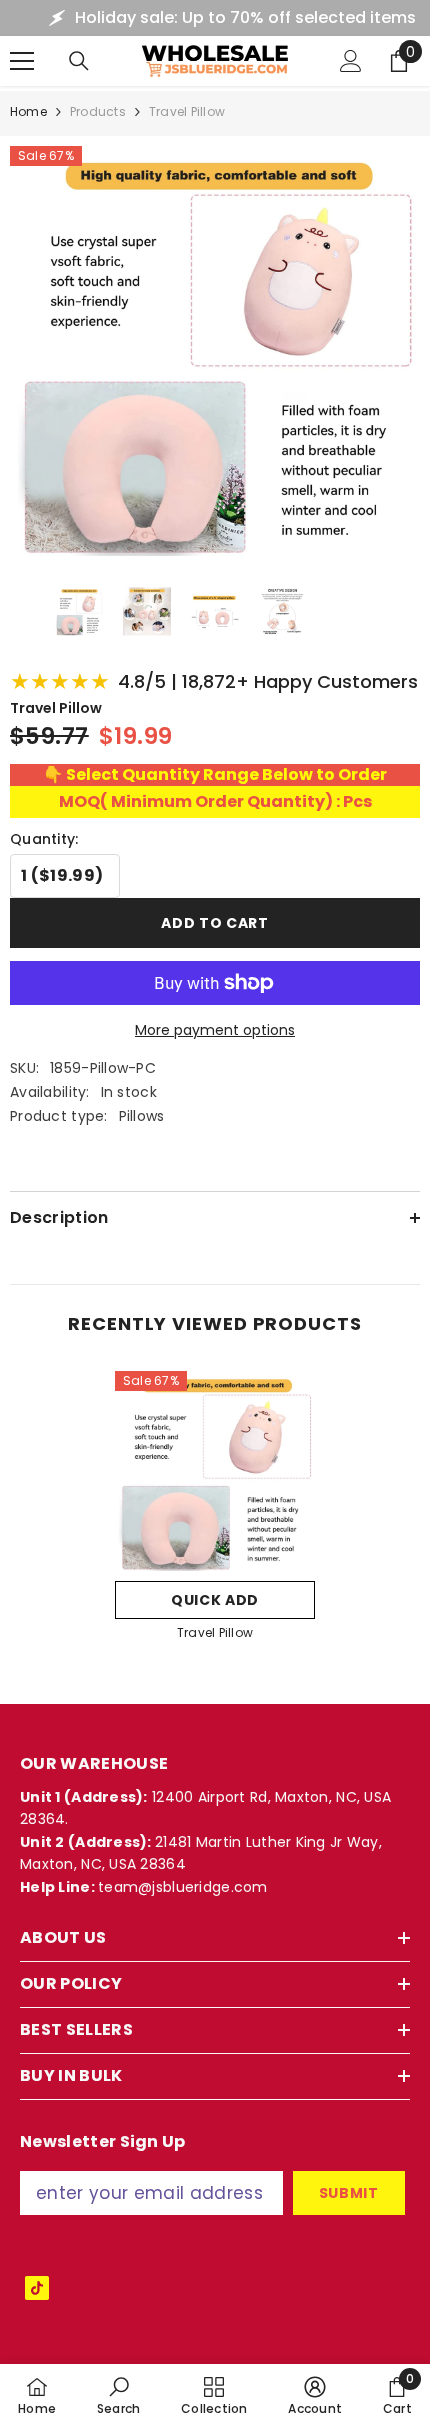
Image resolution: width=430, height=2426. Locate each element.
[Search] (79, 61)
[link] (119, 2395)
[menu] (22, 61)
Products (98, 111)
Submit (349, 2193)
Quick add (215, 1600)
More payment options (215, 1030)
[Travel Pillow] (215, 1471)
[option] (215, 1512)
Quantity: (44, 839)
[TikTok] (37, 2288)
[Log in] (351, 61)
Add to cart (215, 923)
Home (28, 111)
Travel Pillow (215, 1632)
